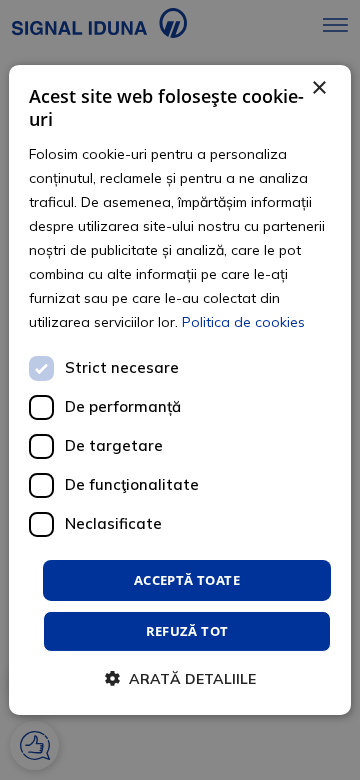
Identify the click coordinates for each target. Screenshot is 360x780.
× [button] (318, 88)
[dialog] (180, 390)
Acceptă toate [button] (187, 579)
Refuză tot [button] (187, 631)
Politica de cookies (243, 322)
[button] (180, 678)
